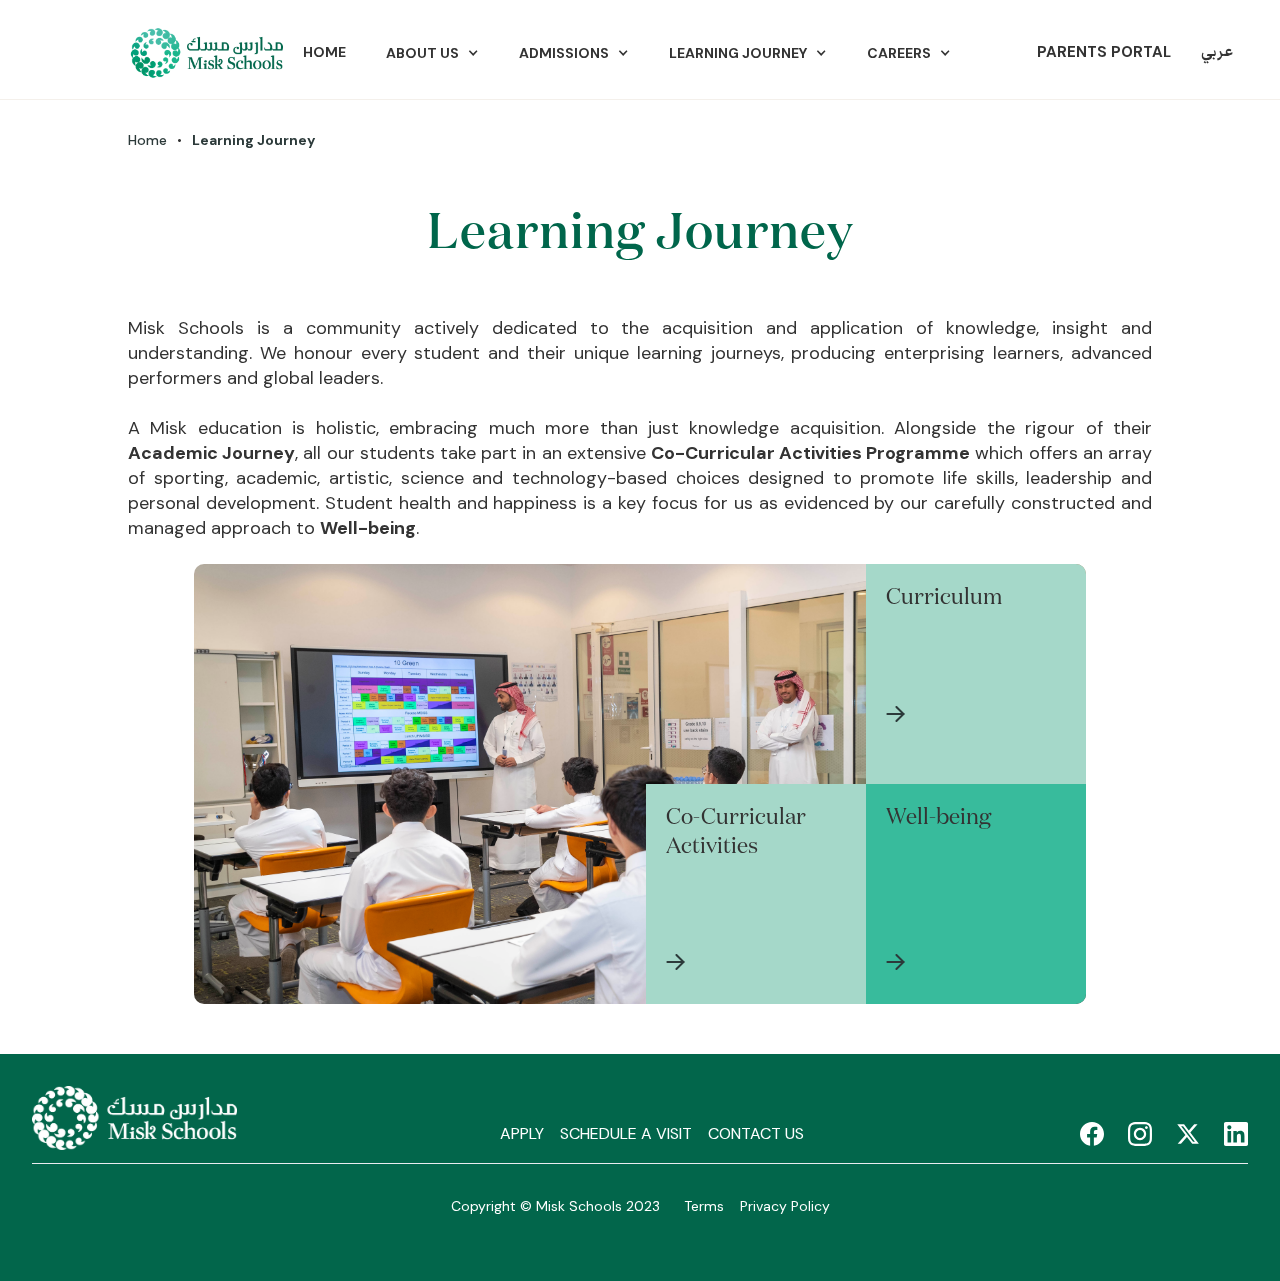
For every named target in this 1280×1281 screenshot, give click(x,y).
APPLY (522, 1133)
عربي (1217, 52)
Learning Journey (738, 53)
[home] (205, 52)
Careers (899, 53)
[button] (432, 53)
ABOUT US (422, 53)
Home (324, 52)
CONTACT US (756, 1133)
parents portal (1104, 52)
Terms (704, 1206)
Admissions (564, 53)
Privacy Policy (785, 1206)
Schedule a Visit (626, 1133)
